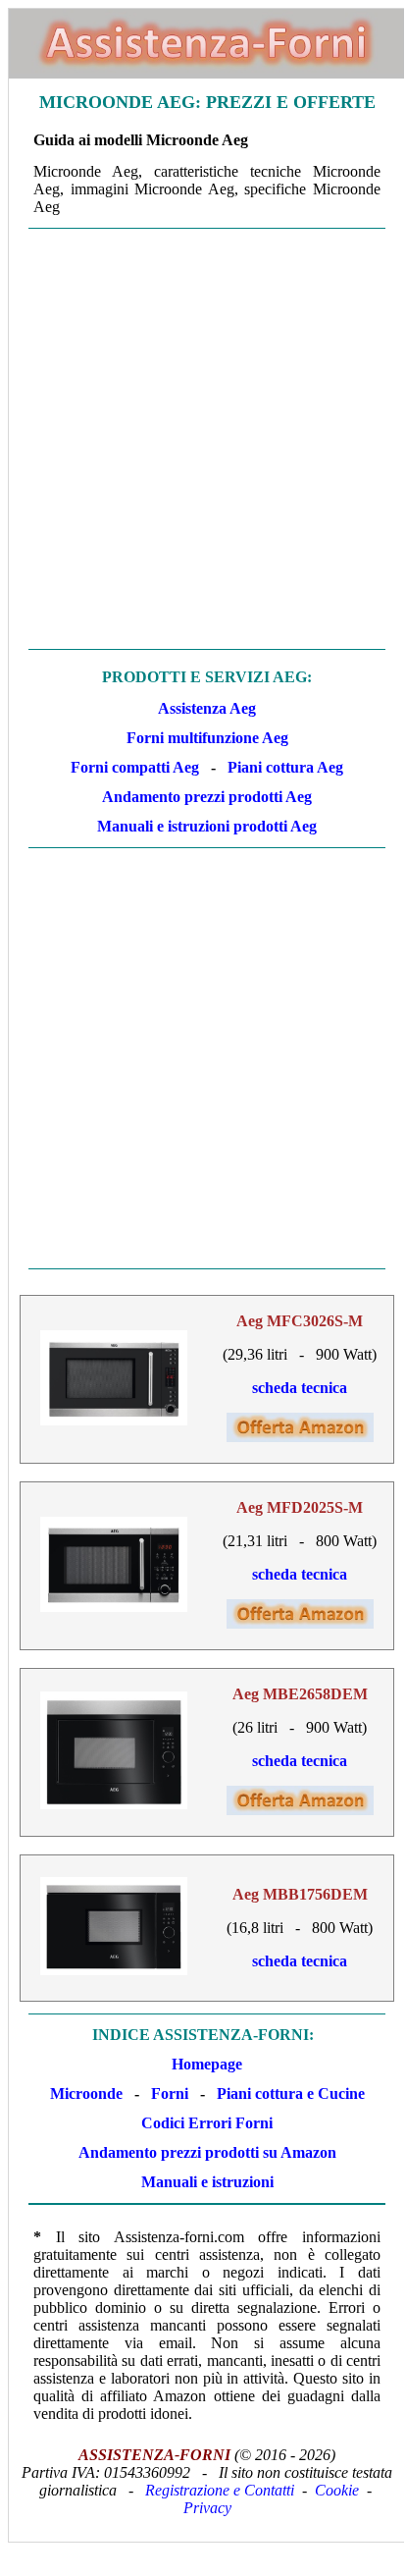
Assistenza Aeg (207, 708)
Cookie (337, 2490)
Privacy (207, 2508)
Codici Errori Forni (207, 2123)
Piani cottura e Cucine (291, 2093)
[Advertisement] (202, 439)
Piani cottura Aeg (285, 767)
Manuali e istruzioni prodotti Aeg (207, 826)
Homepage (207, 2064)
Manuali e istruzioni (207, 2182)
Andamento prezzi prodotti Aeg (207, 797)
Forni (170, 2093)
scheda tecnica (300, 1388)
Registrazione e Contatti (220, 2490)
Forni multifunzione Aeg (207, 738)
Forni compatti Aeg (135, 767)
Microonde (86, 2093)
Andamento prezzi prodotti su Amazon (207, 2152)
